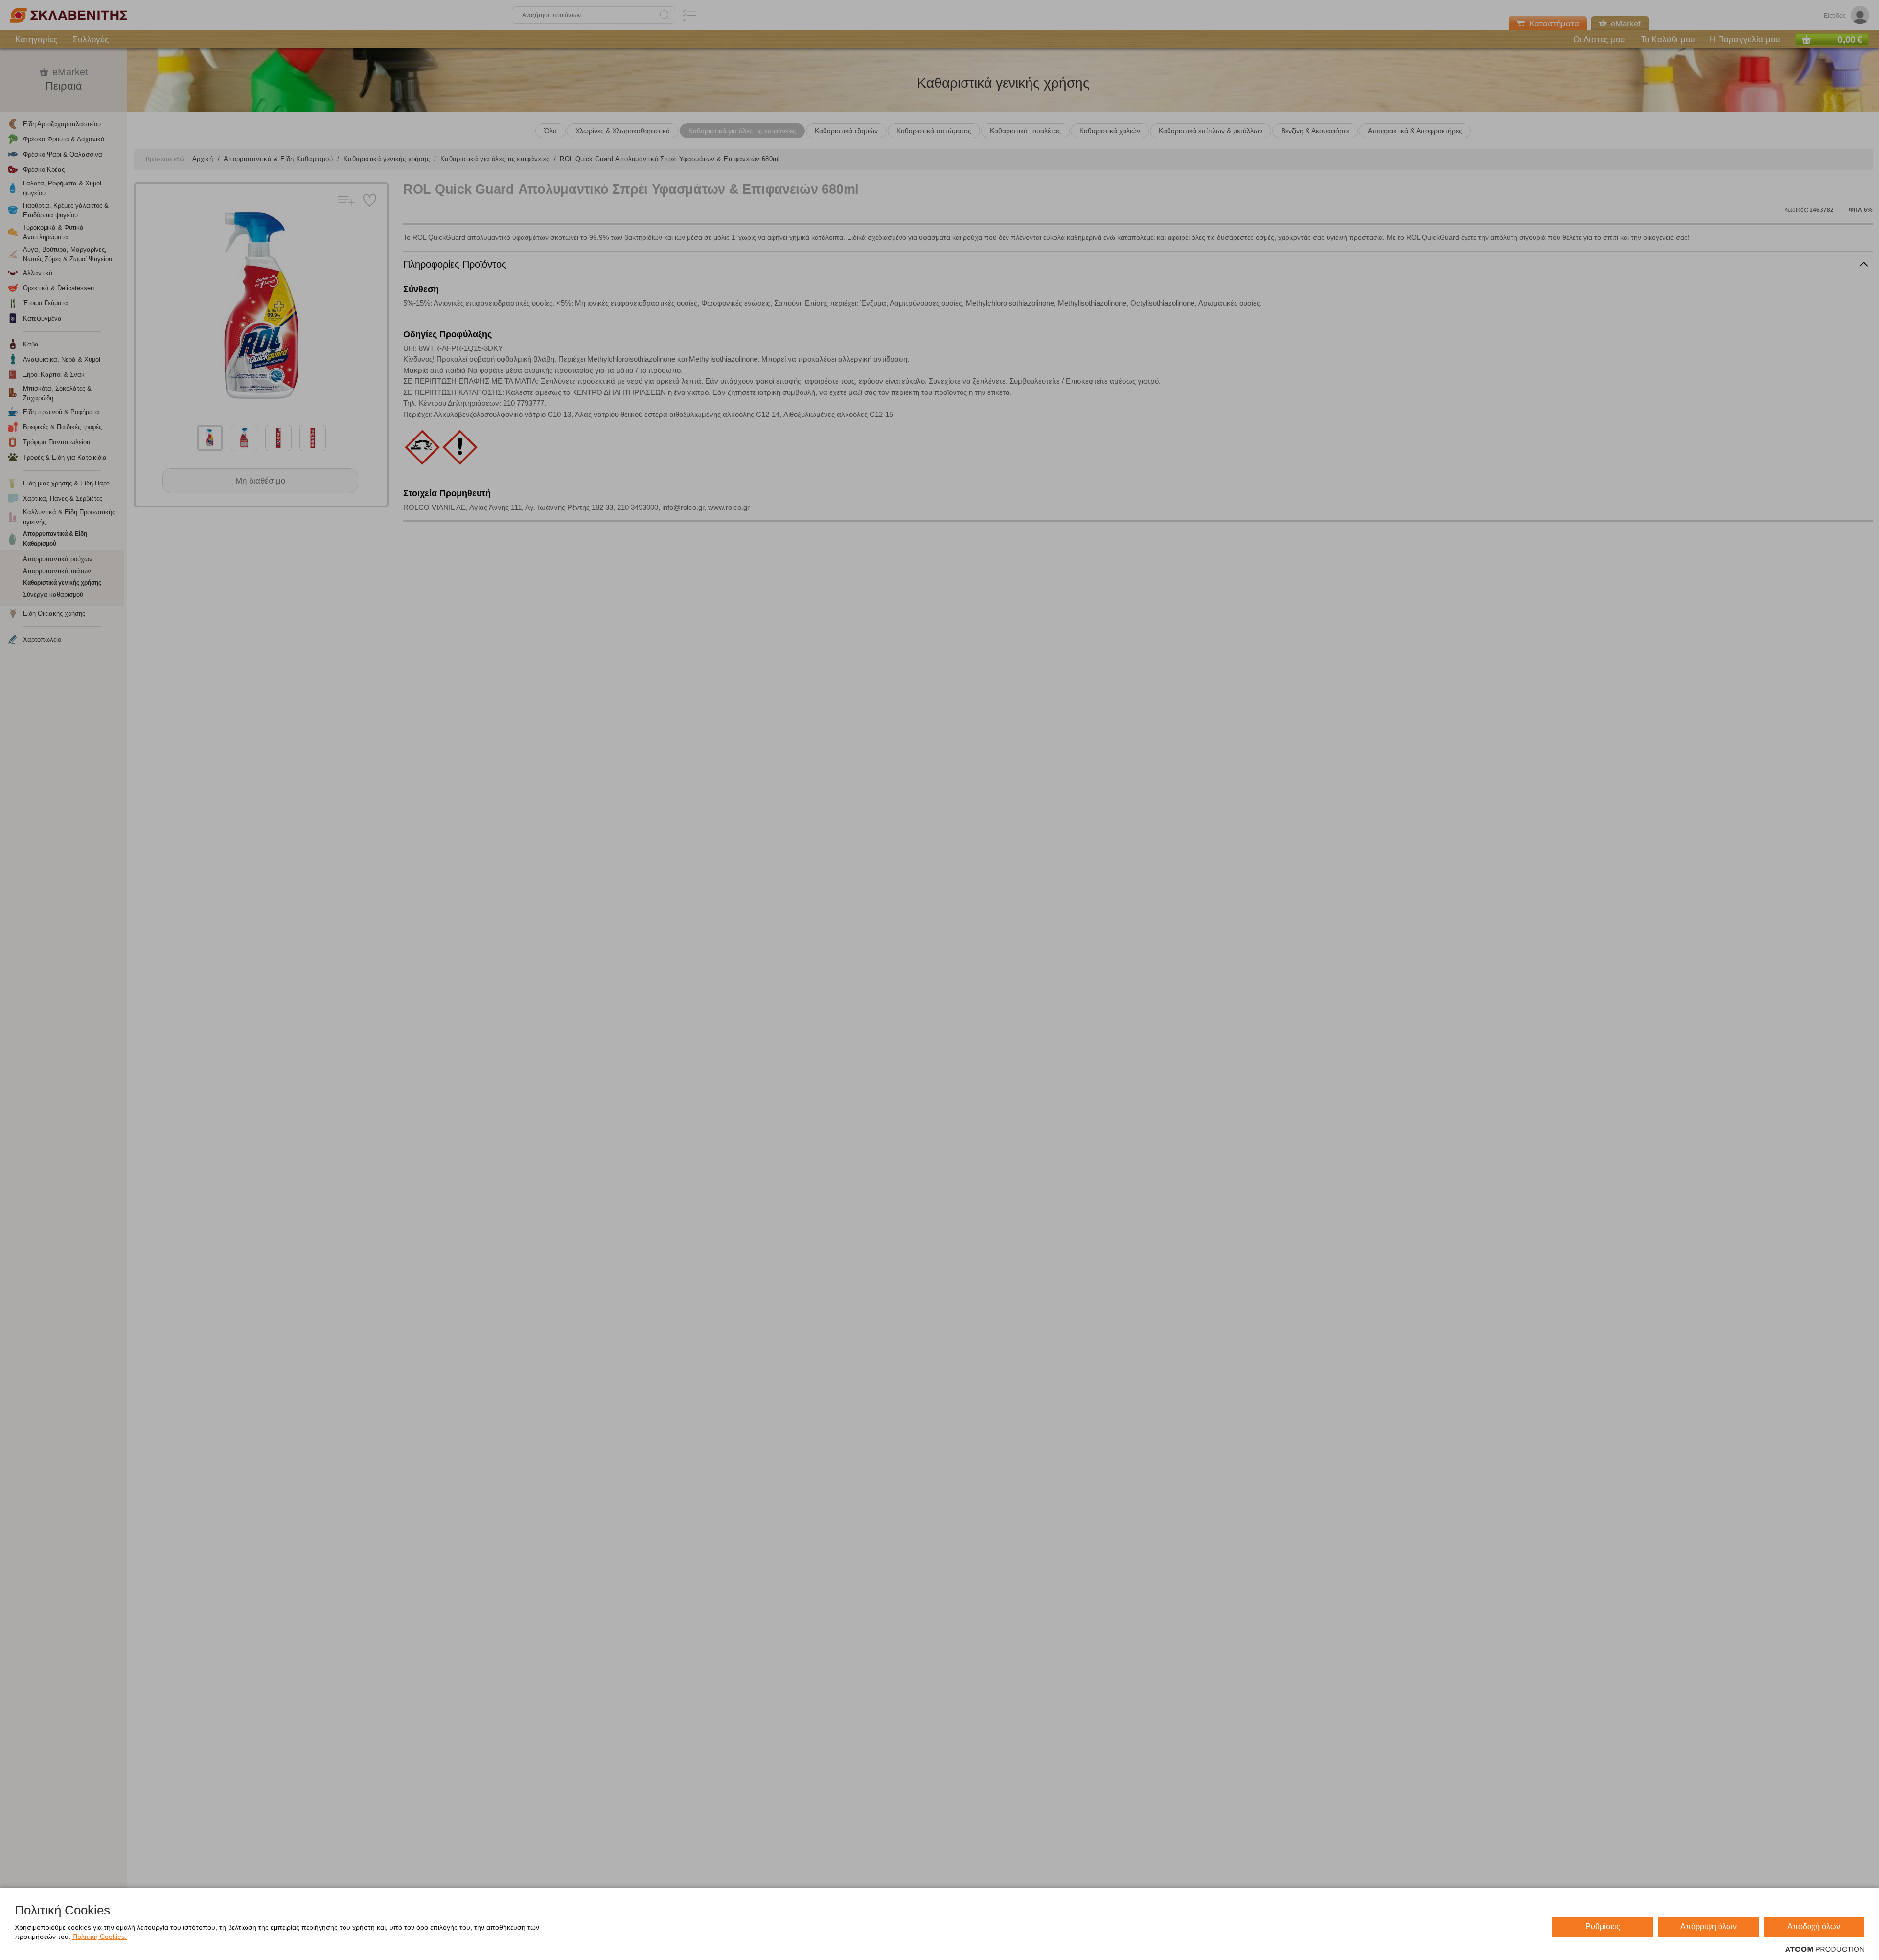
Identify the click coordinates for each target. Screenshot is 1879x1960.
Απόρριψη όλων (1708, 1926)
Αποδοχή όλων (1814, 1926)
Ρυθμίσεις (1603, 1926)
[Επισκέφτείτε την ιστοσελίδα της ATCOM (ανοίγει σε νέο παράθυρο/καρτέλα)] (1825, 1950)
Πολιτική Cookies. (100, 1937)
